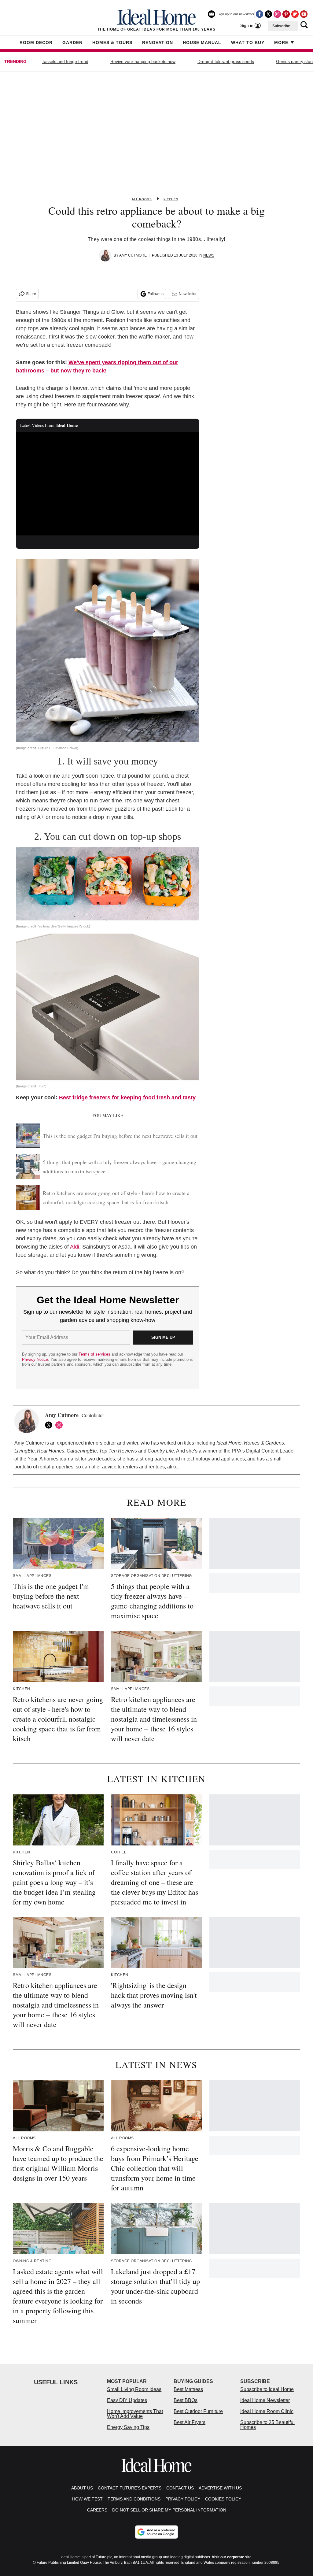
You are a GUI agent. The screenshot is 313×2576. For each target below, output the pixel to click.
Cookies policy (223, 2499)
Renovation (158, 43)
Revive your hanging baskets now (143, 61)
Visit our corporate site (232, 2557)
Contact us (180, 2488)
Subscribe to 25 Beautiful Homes (267, 2425)
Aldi (75, 1247)
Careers (97, 2510)
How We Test (87, 2499)
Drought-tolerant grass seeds (226, 61)
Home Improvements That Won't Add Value (135, 2414)
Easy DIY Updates (127, 2400)
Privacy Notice (35, 1359)
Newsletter (188, 294)
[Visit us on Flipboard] (295, 14)
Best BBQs (186, 2400)
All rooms (142, 199)
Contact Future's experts (130, 2488)
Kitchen (171, 199)
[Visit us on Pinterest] (286, 14)
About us (82, 2488)
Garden (72, 43)
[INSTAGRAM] (61, 1425)
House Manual (202, 43)
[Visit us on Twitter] (268, 14)
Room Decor (36, 43)
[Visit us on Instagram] (277, 14)
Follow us (156, 294)
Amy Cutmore (133, 255)
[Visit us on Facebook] (260, 14)
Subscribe (281, 26)
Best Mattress (188, 2389)
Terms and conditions (134, 2499)
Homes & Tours (112, 43)
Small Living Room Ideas (134, 2389)
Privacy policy (183, 2499)
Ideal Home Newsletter (265, 2400)
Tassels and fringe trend (65, 61)
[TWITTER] (50, 1425)
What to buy (248, 43)
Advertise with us (220, 2488)
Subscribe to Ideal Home (267, 2389)
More (281, 43)
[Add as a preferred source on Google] (156, 2532)
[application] (108, 484)
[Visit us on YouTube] (304, 14)
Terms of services (95, 1354)
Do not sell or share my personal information (169, 2510)
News (209, 255)
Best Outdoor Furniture (198, 2411)
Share (31, 294)
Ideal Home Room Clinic (267, 2411)
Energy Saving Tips (128, 2427)
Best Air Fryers (190, 2422)
